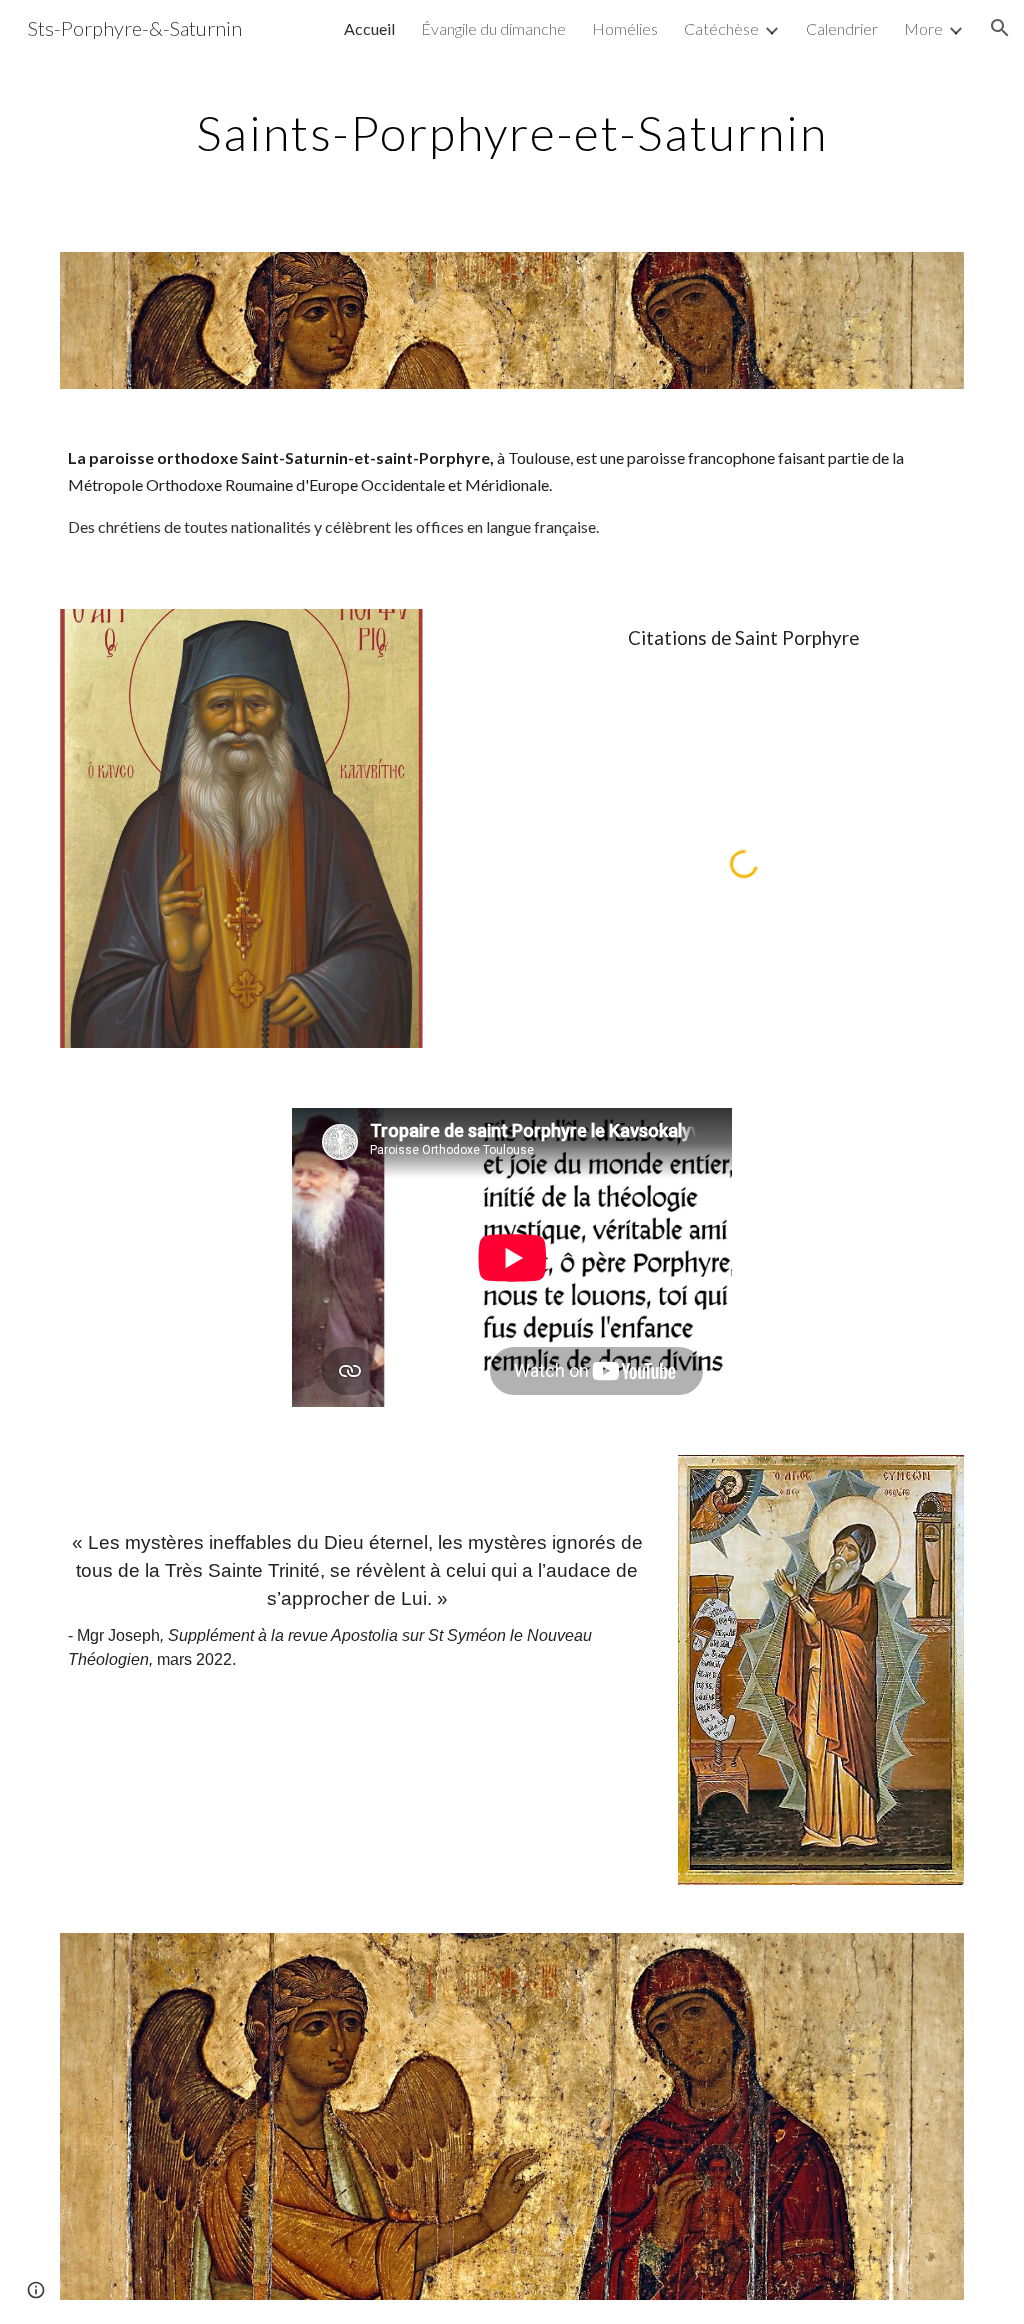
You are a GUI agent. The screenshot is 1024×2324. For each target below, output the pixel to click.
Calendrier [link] (842, 28)
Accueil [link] (369, 28)
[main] (512, 128)
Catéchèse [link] (721, 28)
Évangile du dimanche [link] (493, 28)
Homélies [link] (625, 28)
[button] (1000, 28)
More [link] (923, 28)
